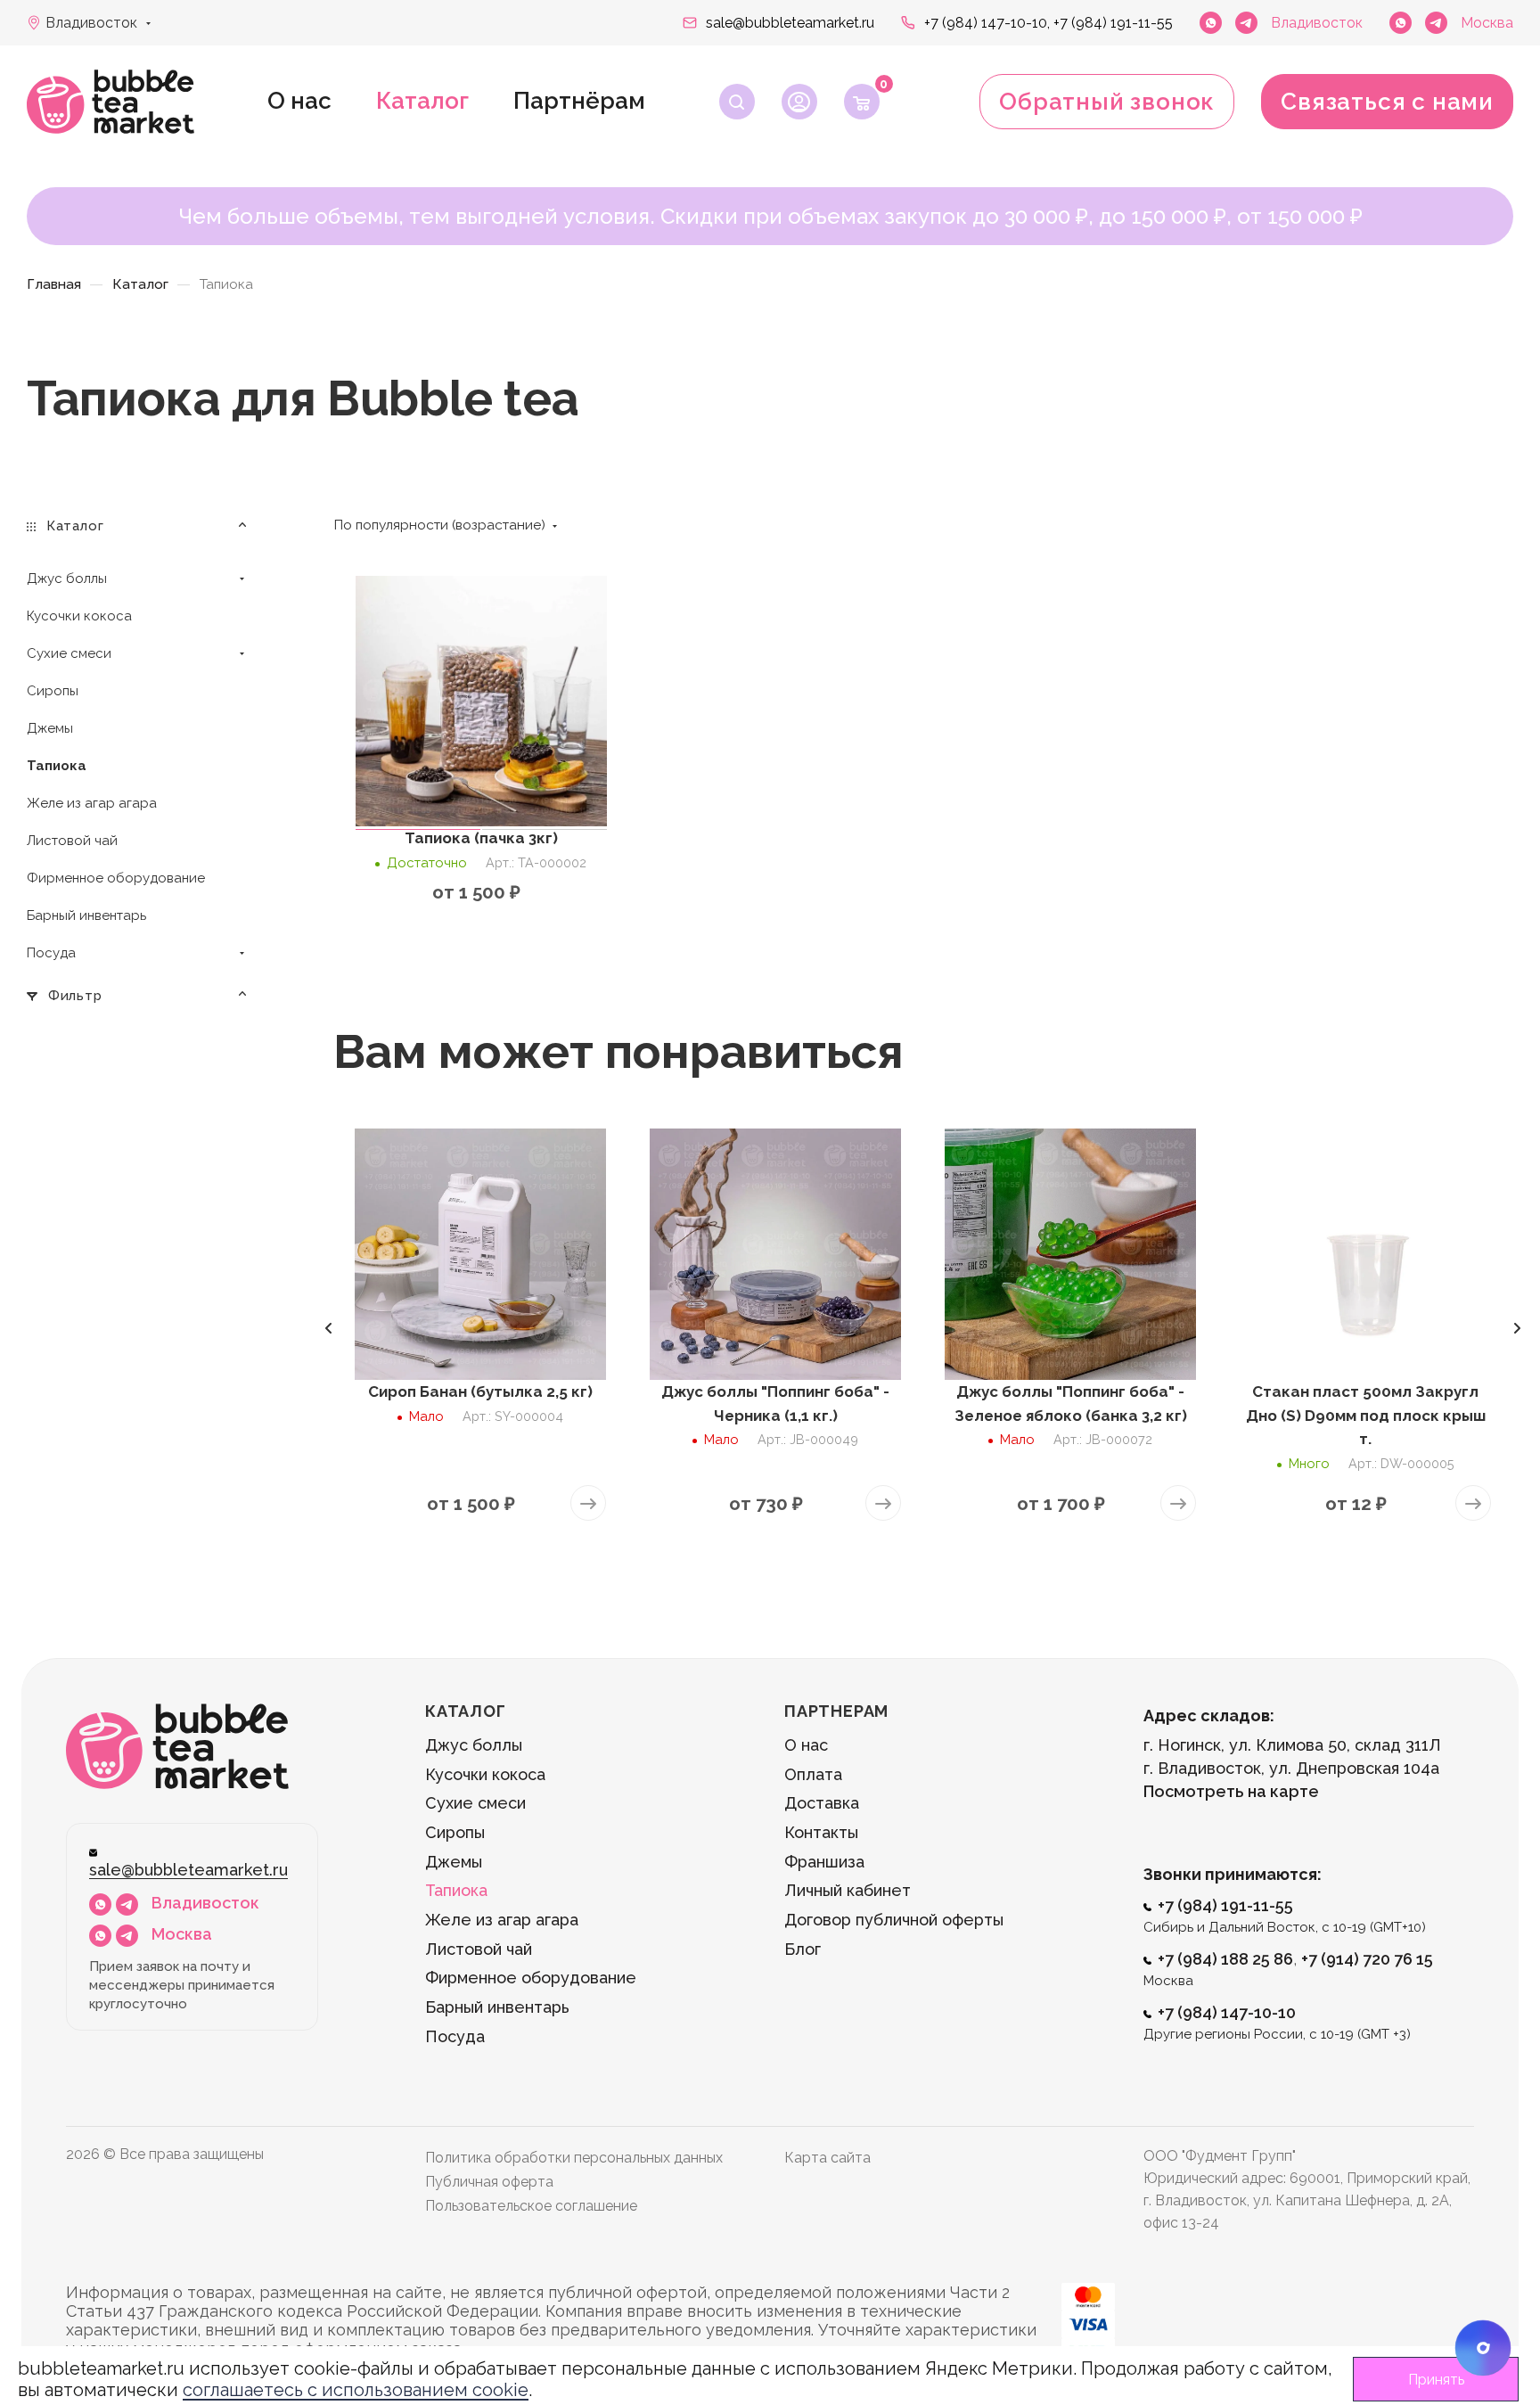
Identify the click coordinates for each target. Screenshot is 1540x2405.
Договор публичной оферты (894, 1920)
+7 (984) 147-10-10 (1227, 2012)
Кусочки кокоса (485, 1774)
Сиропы (455, 1832)
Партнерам (836, 1711)
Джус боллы (474, 1745)
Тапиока (456, 1890)
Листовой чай (479, 1949)
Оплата (813, 1774)
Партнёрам (579, 101)
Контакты (821, 1832)
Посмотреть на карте (1231, 1791)
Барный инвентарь (497, 2007)
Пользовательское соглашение (531, 2206)
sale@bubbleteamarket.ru (790, 23)
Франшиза (824, 1862)
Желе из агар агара (502, 1920)
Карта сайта (827, 2158)
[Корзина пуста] (862, 102)
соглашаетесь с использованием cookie (356, 2390)
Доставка (822, 1803)
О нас (299, 101)
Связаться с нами (1387, 102)
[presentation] (328, 1328)
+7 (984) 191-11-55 (1113, 23)
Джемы (454, 1862)
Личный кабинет (848, 1890)
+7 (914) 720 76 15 (1367, 1959)
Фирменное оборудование (531, 1978)
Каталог (422, 101)
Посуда (455, 2036)
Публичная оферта (489, 2182)
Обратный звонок (1107, 102)
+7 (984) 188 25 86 (1225, 1959)
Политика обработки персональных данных (574, 2158)
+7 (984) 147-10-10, (987, 23)
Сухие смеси (475, 1803)
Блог (803, 1949)
